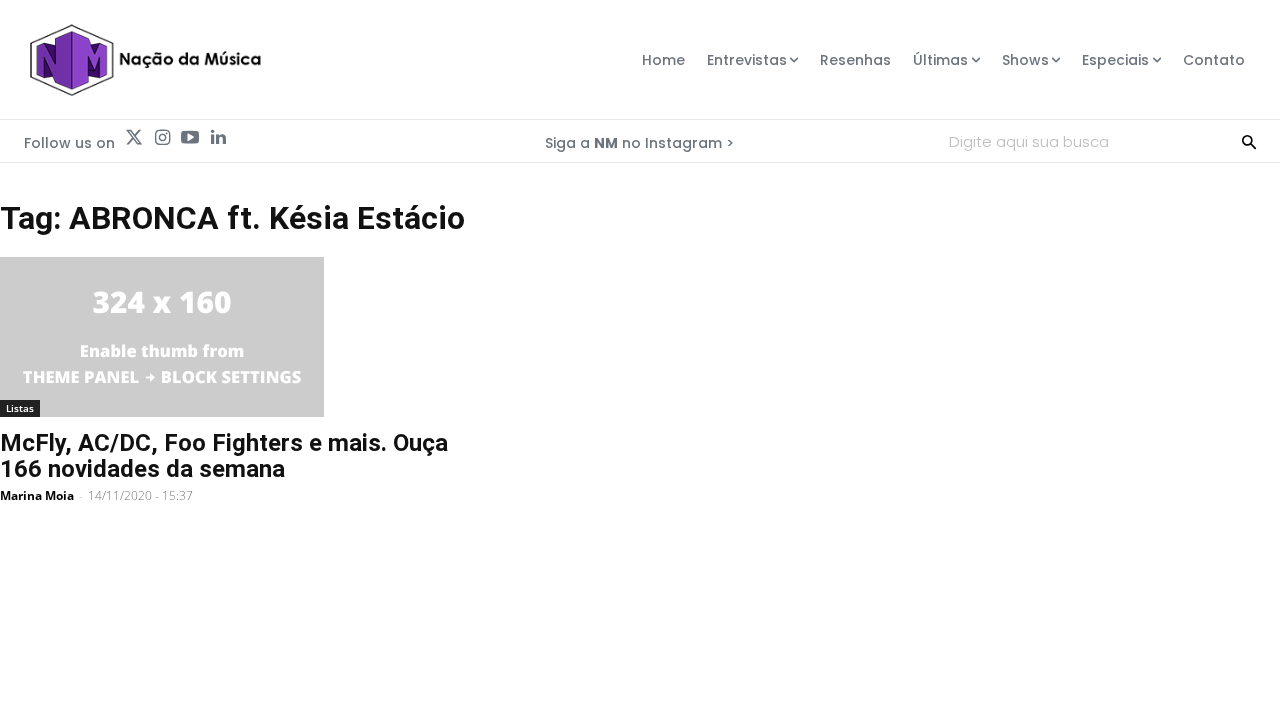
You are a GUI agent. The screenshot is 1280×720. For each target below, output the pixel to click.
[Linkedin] (218, 138)
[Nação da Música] (144, 60)
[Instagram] (162, 138)
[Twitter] (134, 138)
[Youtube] (190, 138)
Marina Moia (37, 495)
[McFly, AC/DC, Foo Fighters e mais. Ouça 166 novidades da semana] (224, 337)
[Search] (1249, 141)
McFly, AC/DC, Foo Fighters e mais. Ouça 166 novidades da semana (224, 456)
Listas (20, 408)
